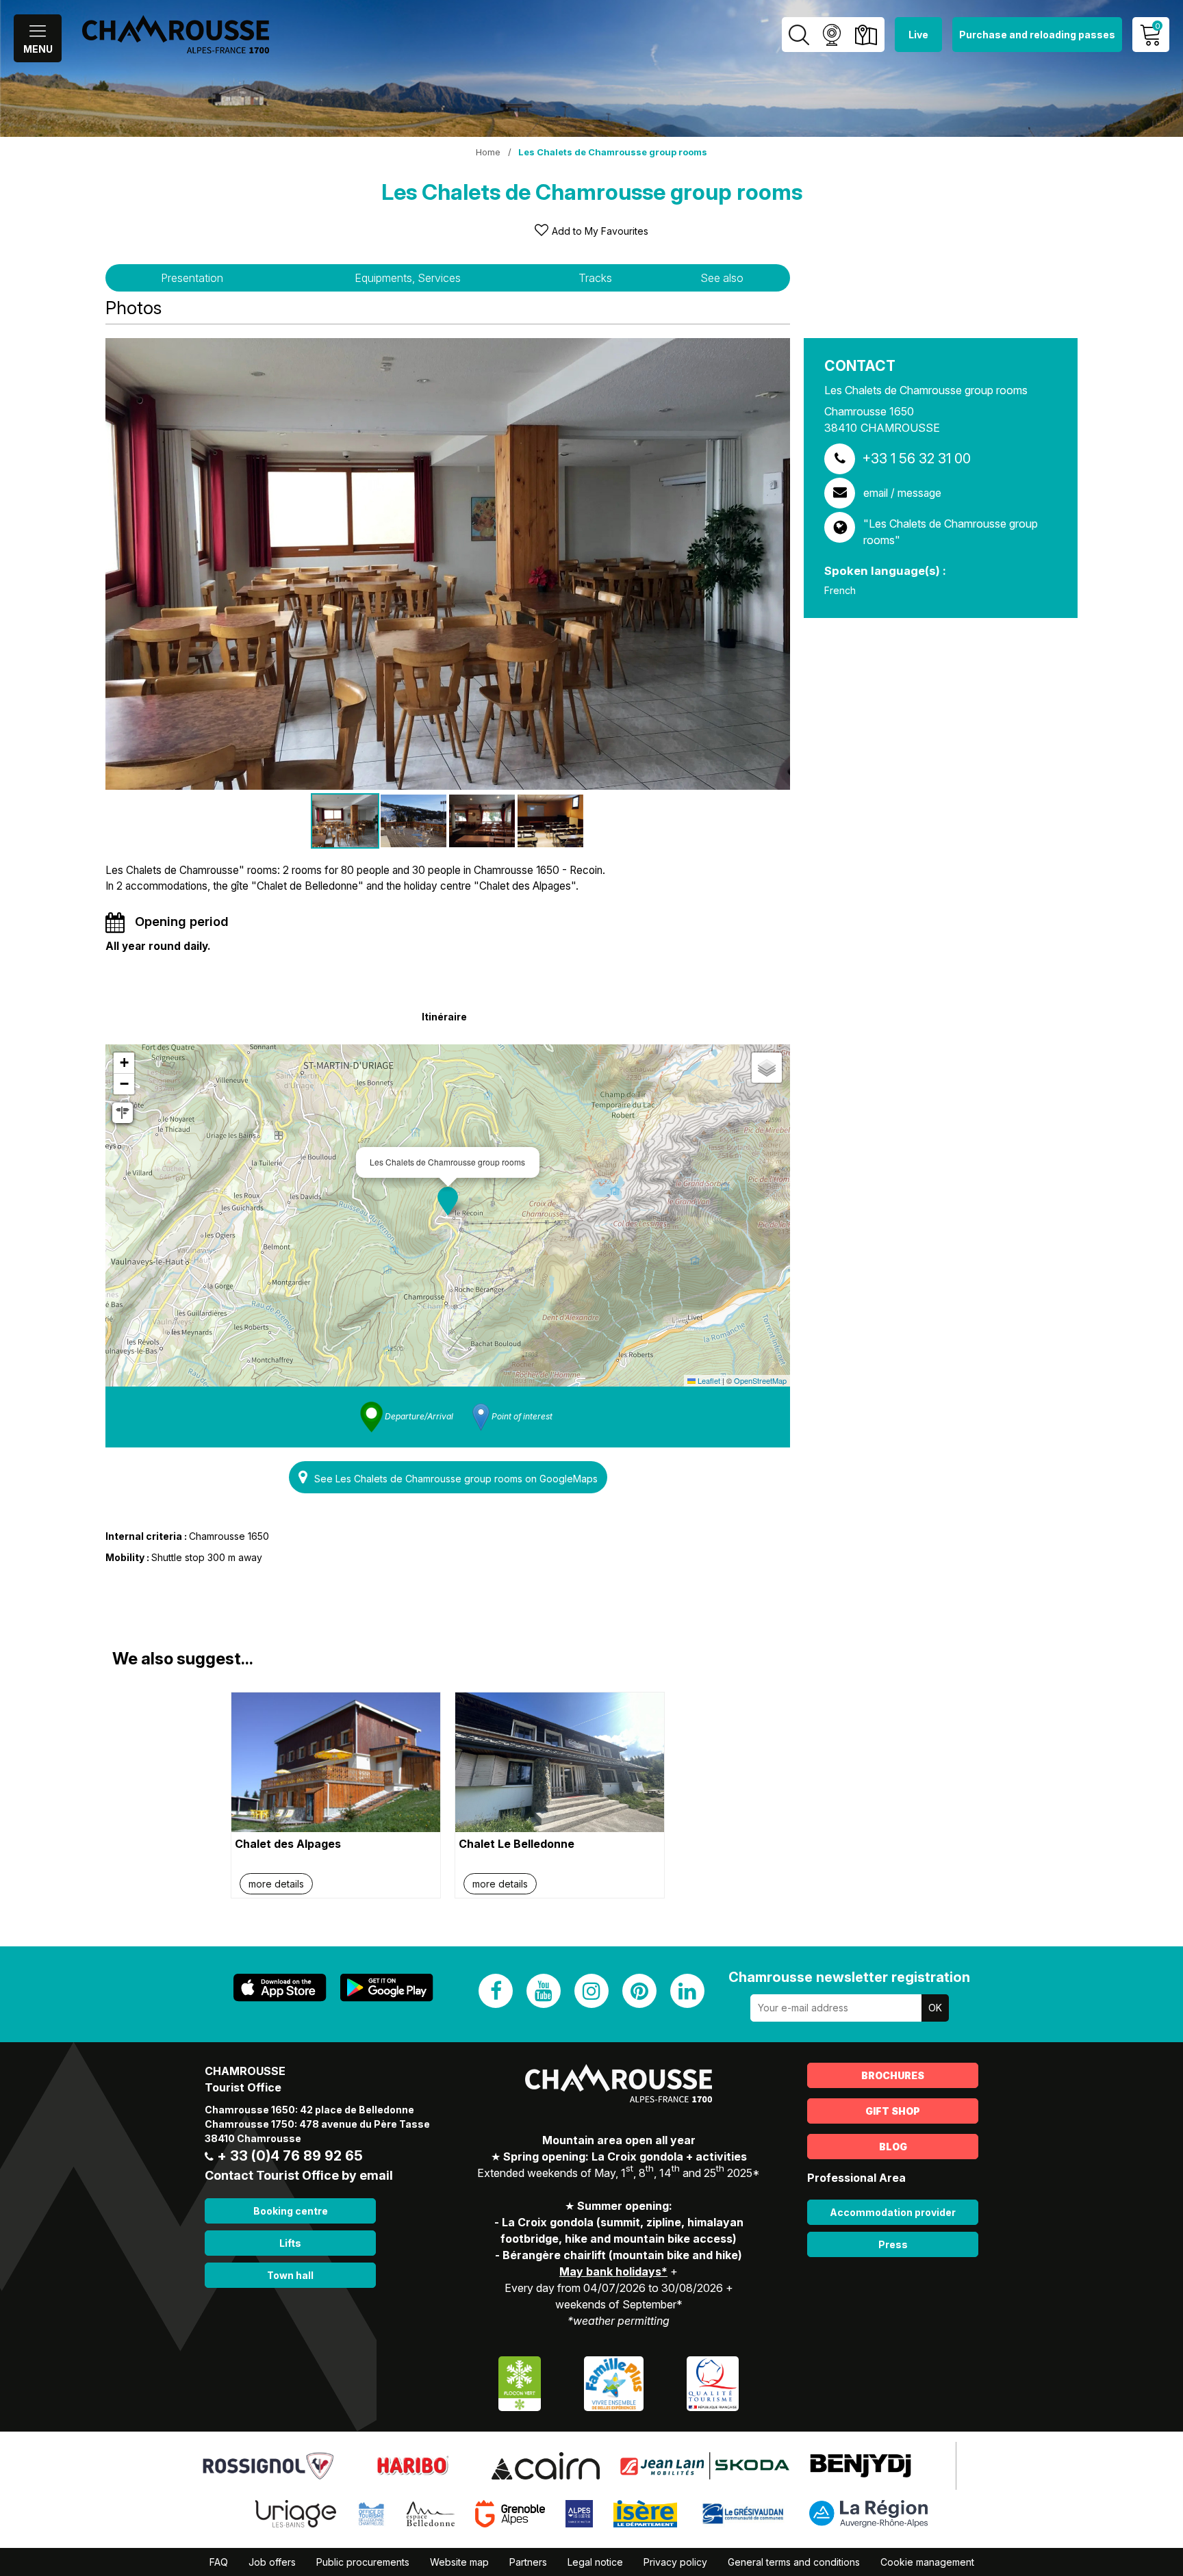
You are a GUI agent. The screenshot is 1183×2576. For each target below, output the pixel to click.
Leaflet (708, 1380)
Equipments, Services (408, 278)
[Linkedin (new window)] (687, 1991)
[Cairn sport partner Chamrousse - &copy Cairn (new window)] (545, 2464)
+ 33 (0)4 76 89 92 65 (290, 2156)
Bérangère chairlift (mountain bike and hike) (622, 2255)
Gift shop (893, 2111)
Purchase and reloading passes (1037, 35)
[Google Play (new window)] (387, 1988)
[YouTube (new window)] (544, 1991)
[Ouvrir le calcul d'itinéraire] (123, 1113)
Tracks (595, 278)
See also (722, 278)
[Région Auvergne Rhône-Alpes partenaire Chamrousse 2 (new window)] (868, 2512)
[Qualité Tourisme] (713, 2382)
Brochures (893, 2075)
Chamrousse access (866, 35)
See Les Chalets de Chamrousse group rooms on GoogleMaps (456, 1479)
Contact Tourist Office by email (299, 2175)
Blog (893, 2147)
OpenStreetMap (760, 1380)
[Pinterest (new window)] (639, 1991)
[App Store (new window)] (280, 1988)
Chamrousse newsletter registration (849, 1977)
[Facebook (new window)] (496, 1991)
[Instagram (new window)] (591, 1991)
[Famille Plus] (614, 2382)
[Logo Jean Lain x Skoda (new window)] (705, 2464)
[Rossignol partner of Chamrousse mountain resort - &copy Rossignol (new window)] (268, 2464)
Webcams (831, 35)
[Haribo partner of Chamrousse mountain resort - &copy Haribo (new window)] (412, 2464)
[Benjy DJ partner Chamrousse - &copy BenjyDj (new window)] (861, 2464)
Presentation (192, 278)
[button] (448, 1201)
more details (276, 1884)
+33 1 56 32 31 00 (916, 459)
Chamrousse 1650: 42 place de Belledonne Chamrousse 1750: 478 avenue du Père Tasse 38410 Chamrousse (317, 2124)
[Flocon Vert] (520, 2382)
